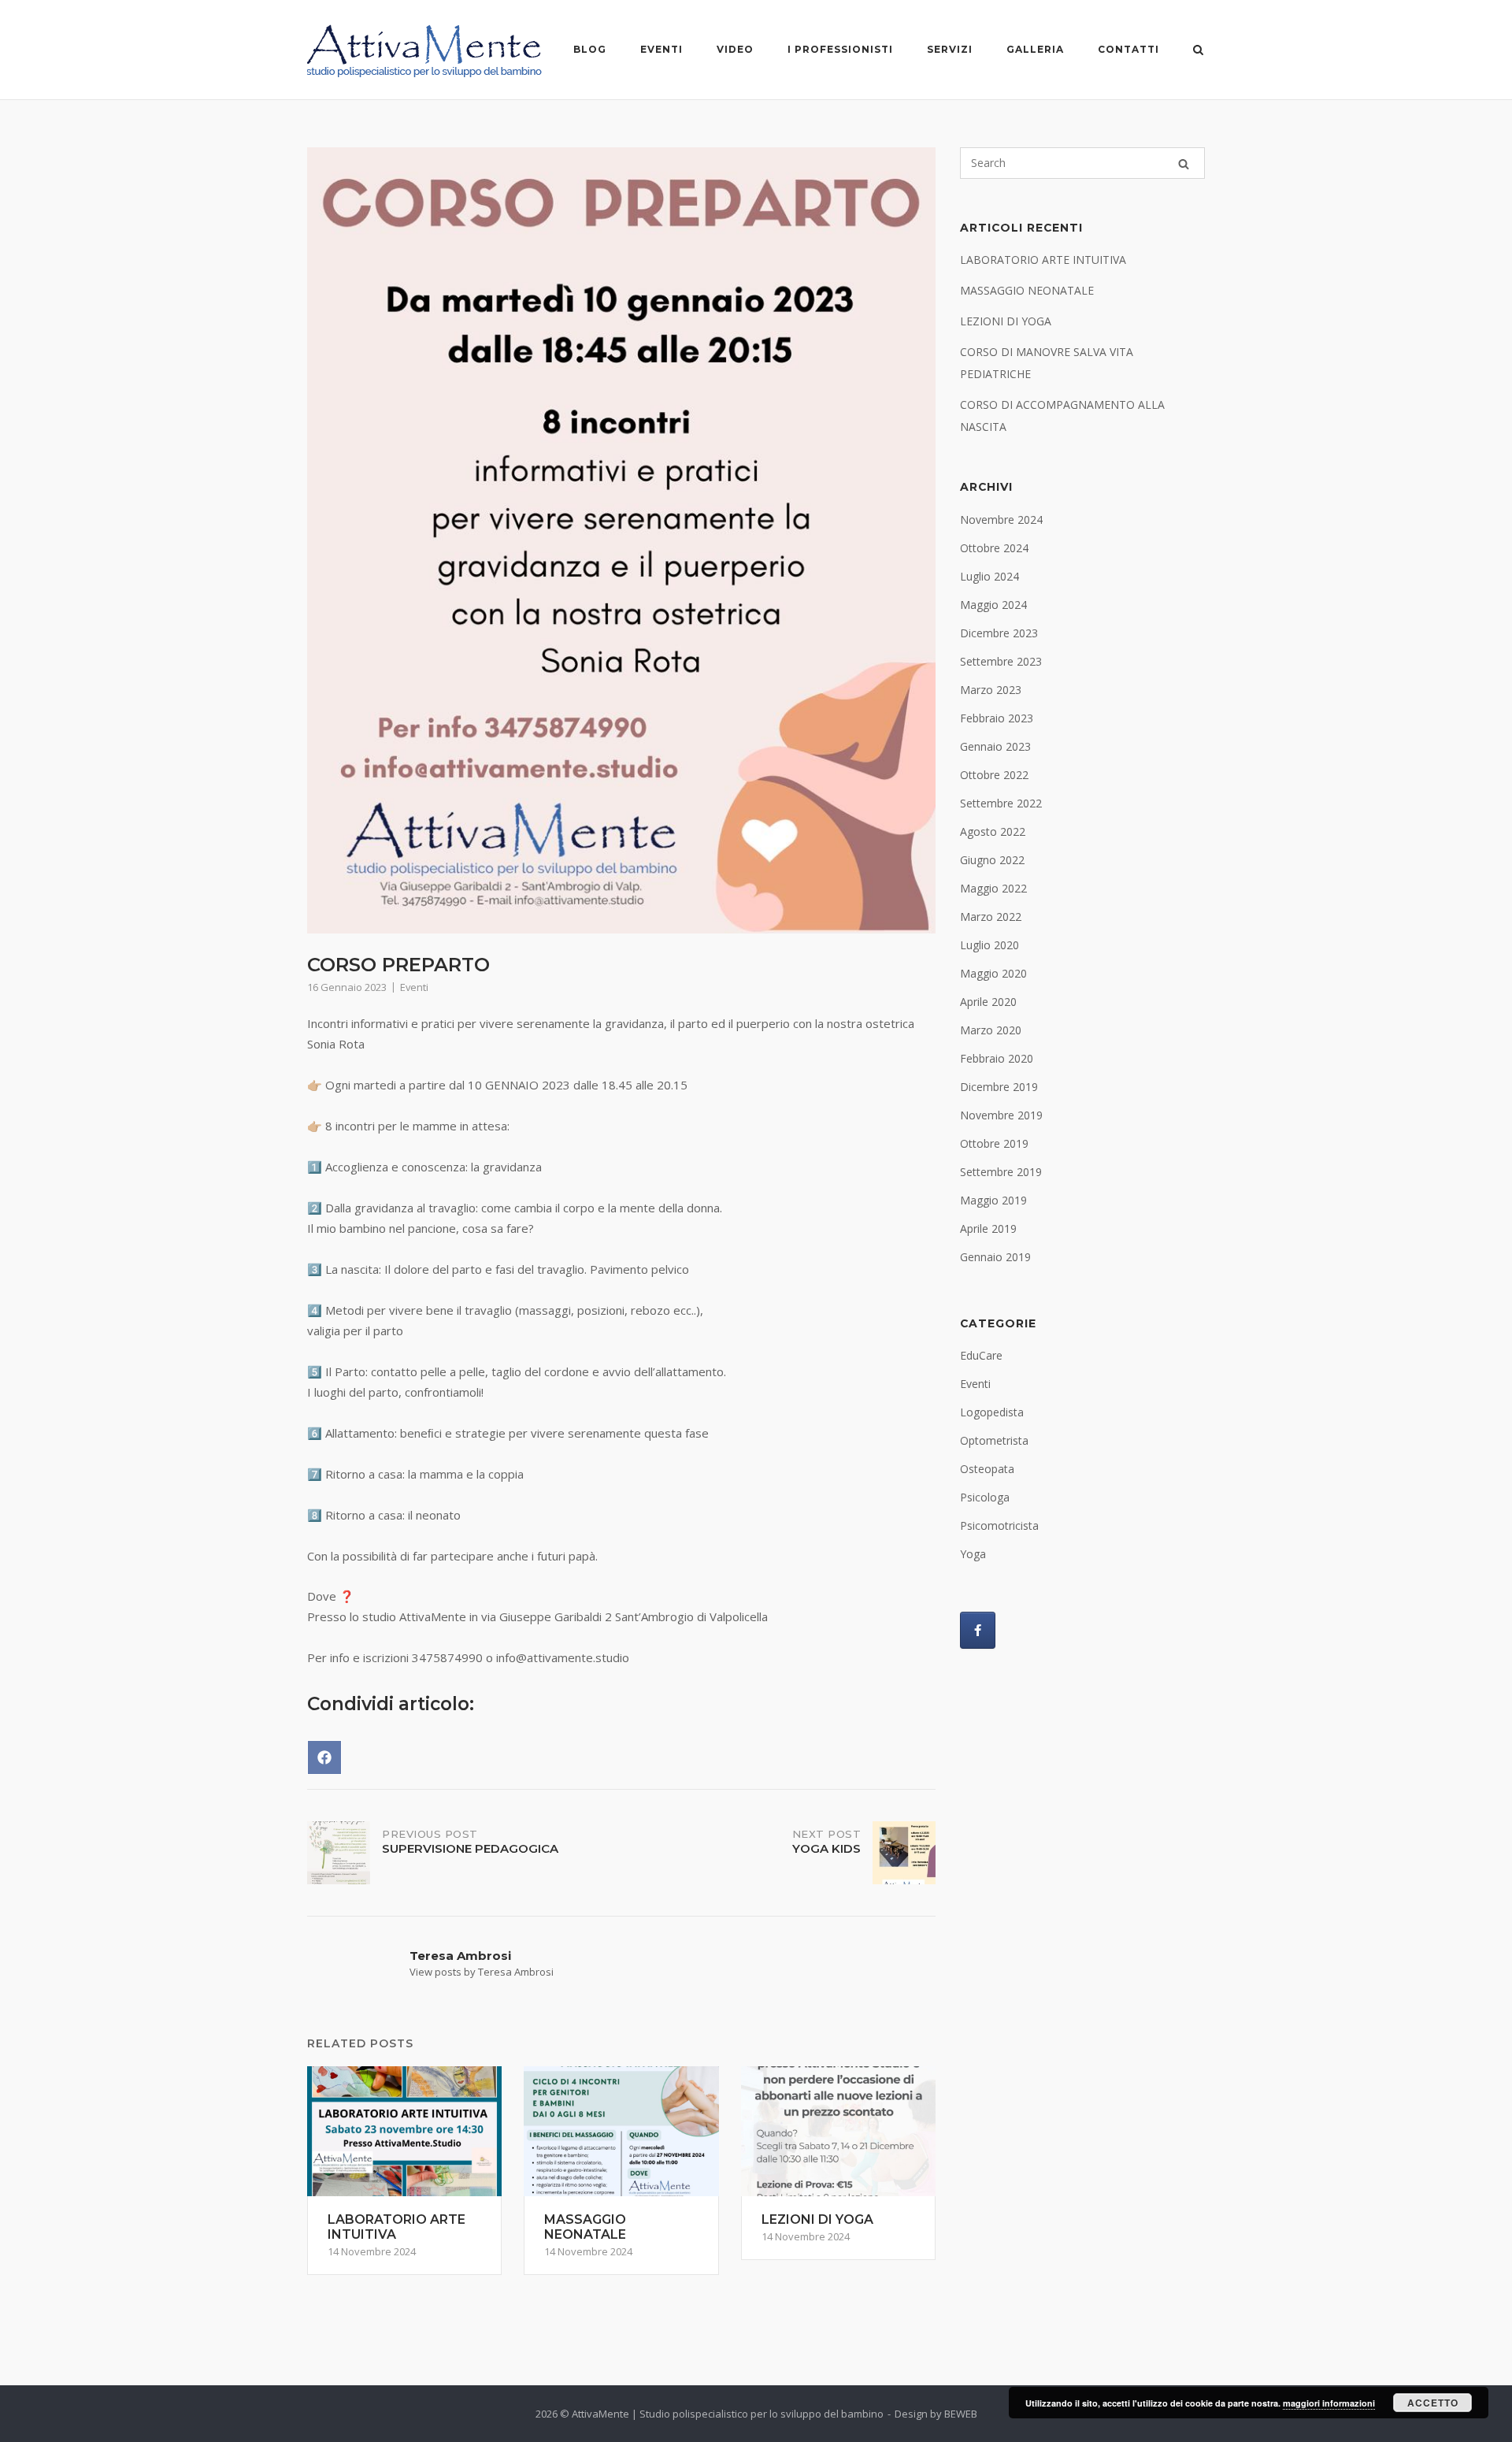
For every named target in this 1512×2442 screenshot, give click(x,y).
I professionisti (840, 49)
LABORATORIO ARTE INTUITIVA (1043, 260)
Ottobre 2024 (994, 548)
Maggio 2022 (993, 888)
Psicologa (985, 1497)
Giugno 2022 (992, 860)
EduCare (981, 1355)
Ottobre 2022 (994, 775)
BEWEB (961, 2414)
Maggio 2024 (993, 605)
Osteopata (987, 1469)
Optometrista (994, 1440)
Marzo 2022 (991, 917)
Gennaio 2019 (995, 1257)
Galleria (1035, 49)
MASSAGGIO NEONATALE (1027, 290)
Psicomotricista (999, 1525)
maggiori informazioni (1329, 2403)
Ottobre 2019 (994, 1143)
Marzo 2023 (991, 690)
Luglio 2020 (989, 945)
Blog (590, 49)
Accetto (1433, 2403)
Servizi (950, 49)
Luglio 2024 (989, 576)
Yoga (973, 1554)
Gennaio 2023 (995, 746)
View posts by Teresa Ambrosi (482, 1972)
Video (735, 49)
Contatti (1128, 49)
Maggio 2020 (993, 973)
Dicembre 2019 (999, 1087)
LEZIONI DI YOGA (1006, 321)
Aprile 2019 (988, 1228)
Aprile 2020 (988, 1002)
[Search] (1184, 163)
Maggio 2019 (993, 1200)
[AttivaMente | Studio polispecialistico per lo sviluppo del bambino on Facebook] (978, 1630)
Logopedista (992, 1412)
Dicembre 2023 (999, 633)
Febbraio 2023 (997, 718)
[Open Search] (1198, 51)
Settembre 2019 (1001, 1172)
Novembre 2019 (1001, 1115)
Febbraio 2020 (997, 1058)
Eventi (661, 49)
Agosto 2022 (993, 831)
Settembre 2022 (1001, 803)
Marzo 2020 (991, 1030)
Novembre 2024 (1001, 520)
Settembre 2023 (1001, 661)
